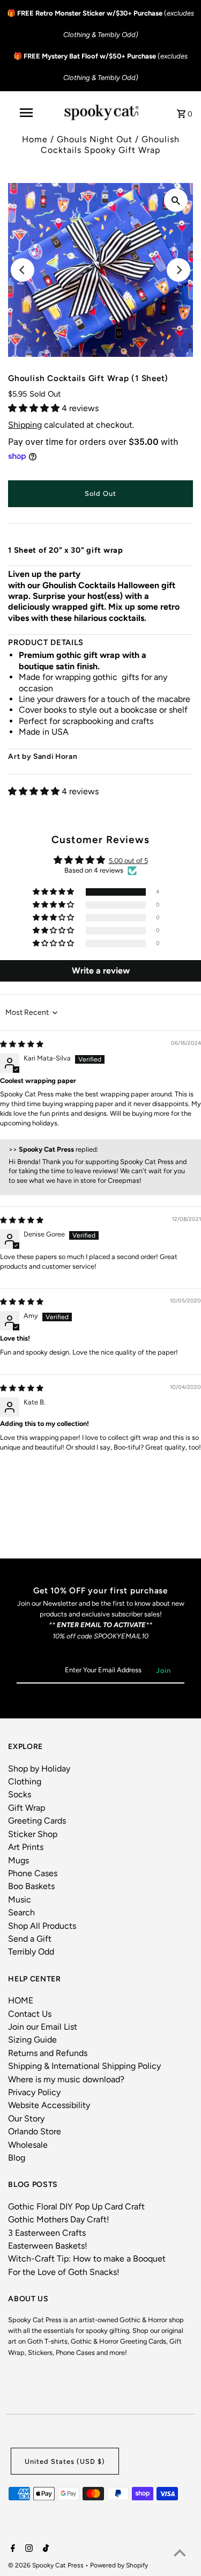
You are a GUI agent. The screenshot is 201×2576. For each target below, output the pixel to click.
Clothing (25, 1781)
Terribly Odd (31, 1952)
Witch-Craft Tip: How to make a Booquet (87, 2259)
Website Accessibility (49, 2105)
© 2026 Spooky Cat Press (47, 2565)
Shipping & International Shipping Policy (84, 2066)
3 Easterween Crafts (47, 2233)
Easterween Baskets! (48, 2246)
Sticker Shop (33, 1834)
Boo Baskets (31, 1886)
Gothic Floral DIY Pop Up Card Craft (76, 2207)
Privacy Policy (34, 2092)
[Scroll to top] (180, 2555)
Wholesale (28, 2145)
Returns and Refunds (48, 2053)
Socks (20, 1794)
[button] (35, 408)
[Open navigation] (26, 113)
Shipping (25, 425)
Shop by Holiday (39, 1769)
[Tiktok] (44, 2549)
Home (35, 139)
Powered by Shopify (119, 2565)
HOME (21, 2000)
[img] (22, 1044)
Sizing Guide (32, 2040)
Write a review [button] (101, 971)
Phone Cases (33, 1873)
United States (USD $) (65, 2461)
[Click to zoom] (176, 200)
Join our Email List (43, 2027)
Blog (17, 2158)
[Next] (178, 270)
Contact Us (30, 2014)
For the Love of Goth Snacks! (64, 2272)
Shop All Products (42, 1926)
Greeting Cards (37, 1821)
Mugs (18, 1860)
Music (20, 1900)
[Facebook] (12, 2549)
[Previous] (23, 270)
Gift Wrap (27, 1808)
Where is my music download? (66, 2079)
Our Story (26, 2118)
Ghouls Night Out (95, 139)
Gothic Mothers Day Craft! (59, 2219)
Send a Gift (30, 1939)
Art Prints (26, 1847)
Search (21, 1912)
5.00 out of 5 (128, 861)
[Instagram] (28, 2549)
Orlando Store (35, 2131)
